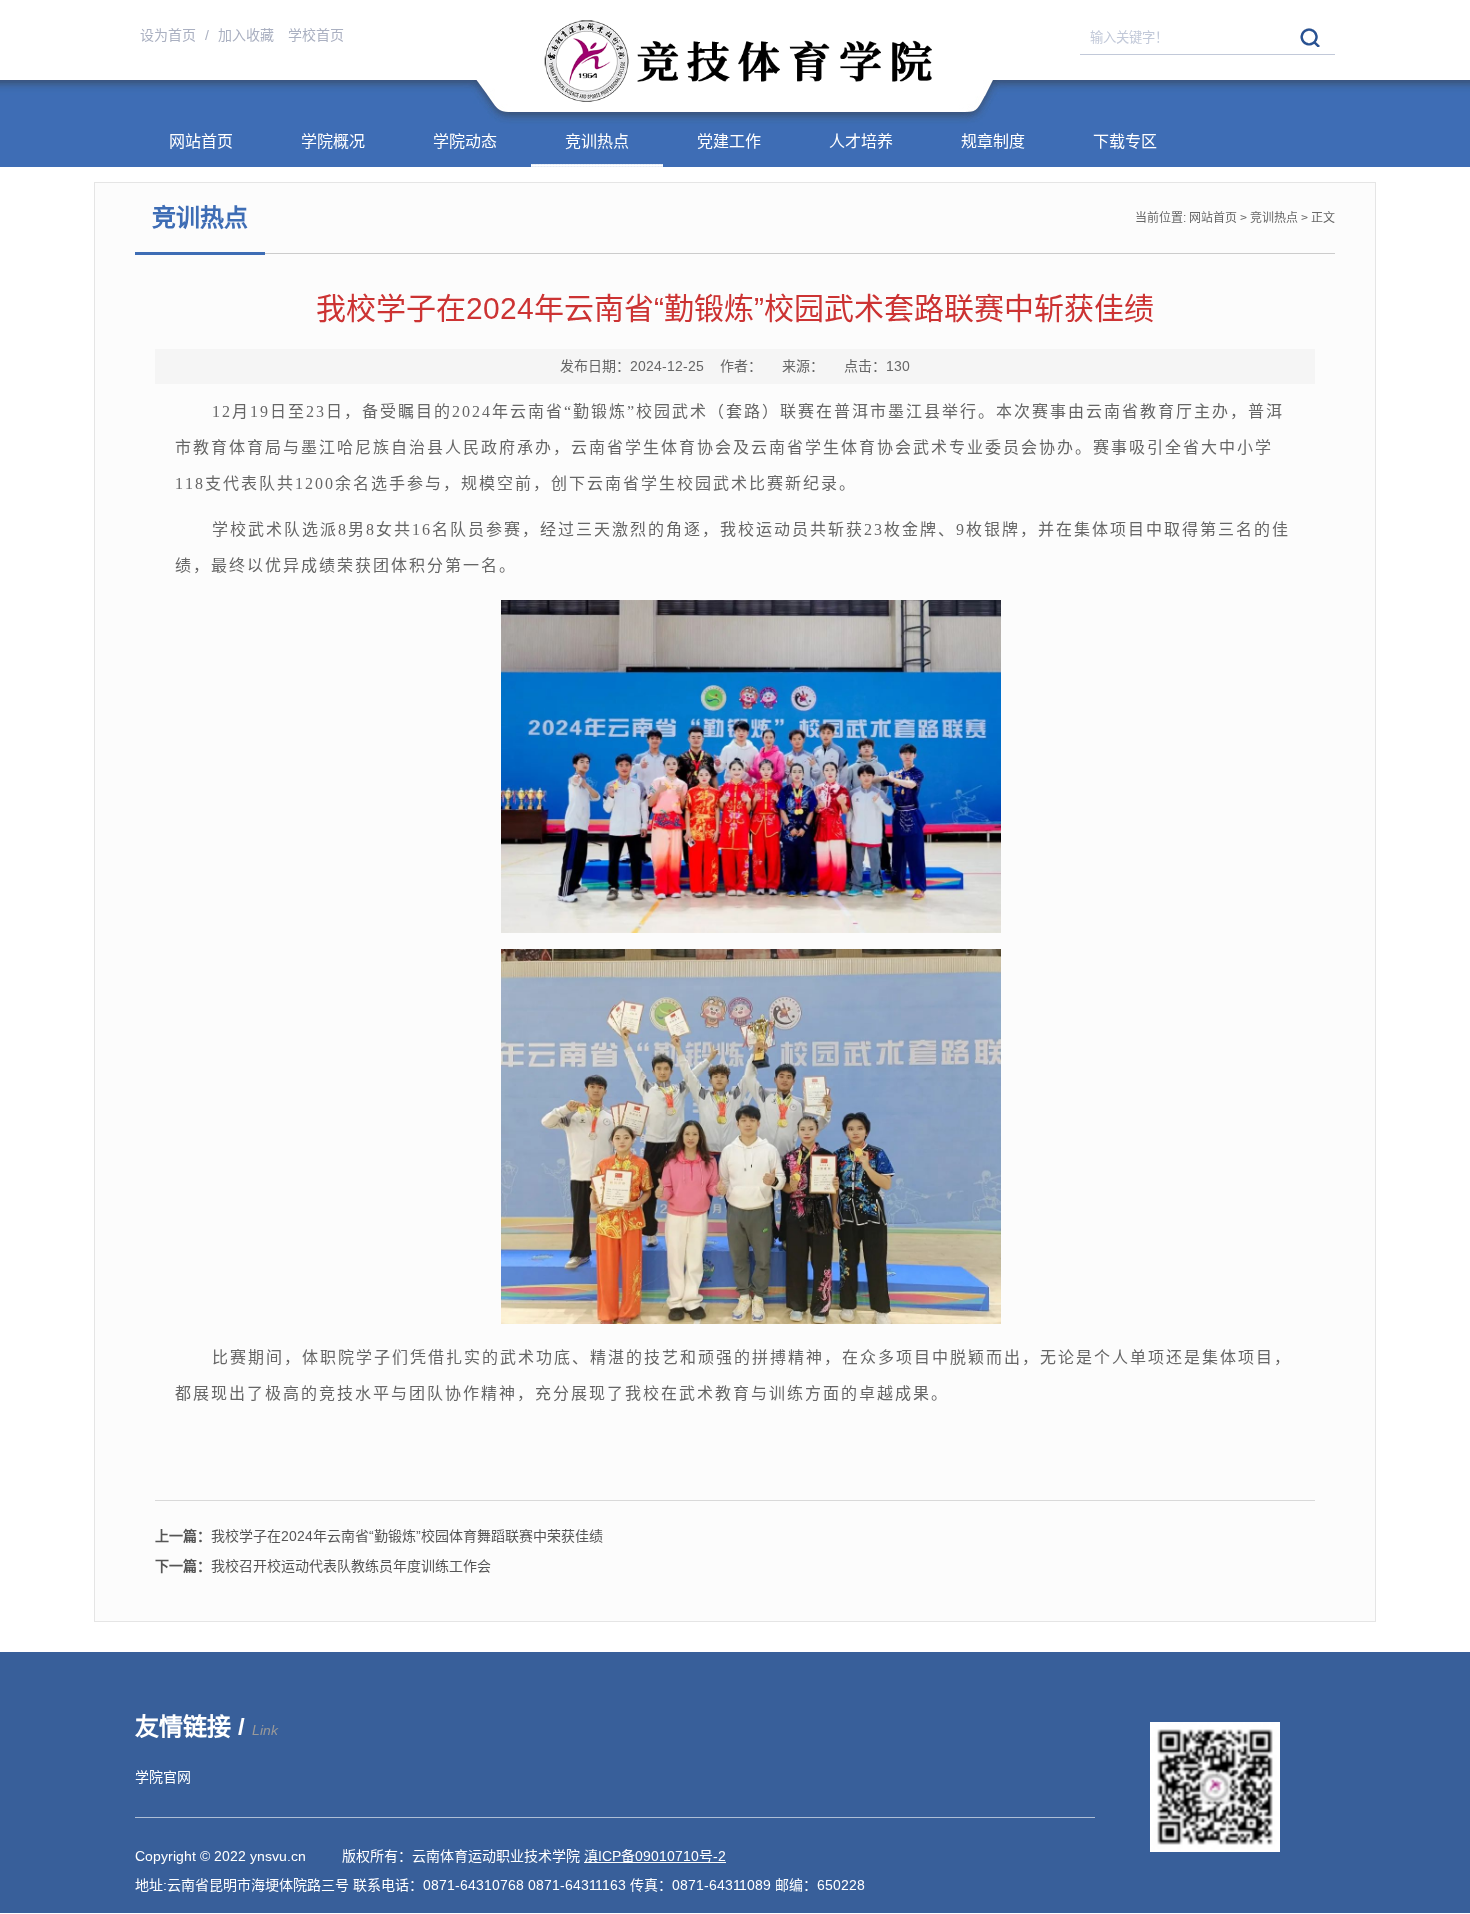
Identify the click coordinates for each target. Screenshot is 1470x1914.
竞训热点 (597, 141)
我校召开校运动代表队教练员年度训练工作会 (323, 1566)
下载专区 (1125, 141)
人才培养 (861, 141)
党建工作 (729, 141)
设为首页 (170, 35)
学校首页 (316, 35)
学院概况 (333, 141)
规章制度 (993, 141)
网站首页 (201, 141)
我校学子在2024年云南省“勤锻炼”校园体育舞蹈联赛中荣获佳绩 (379, 1536)
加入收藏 (248, 35)
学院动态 (465, 141)
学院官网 (163, 1777)
